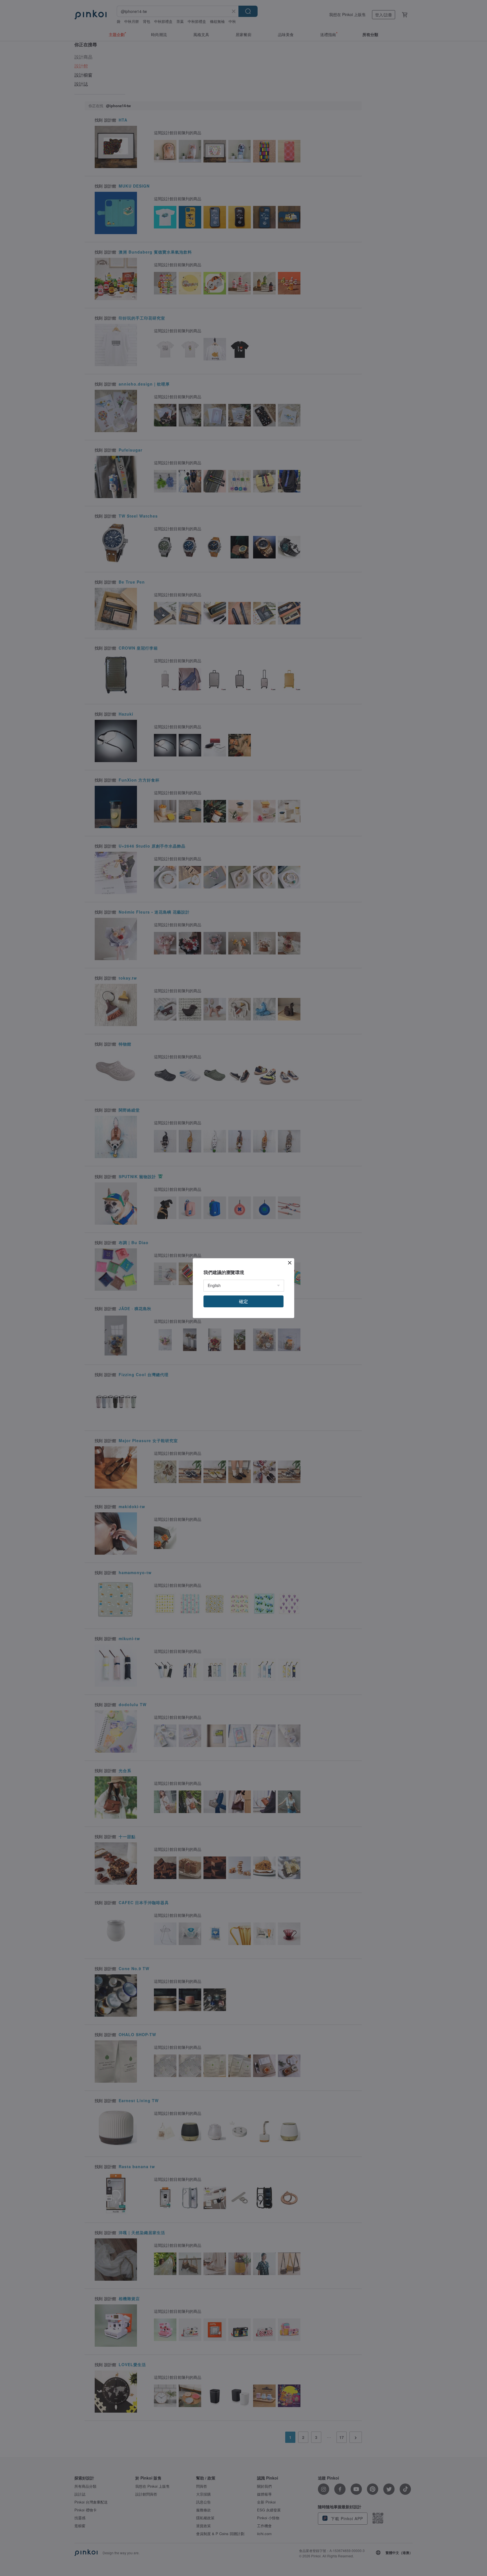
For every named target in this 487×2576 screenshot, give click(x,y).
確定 (243, 1301)
